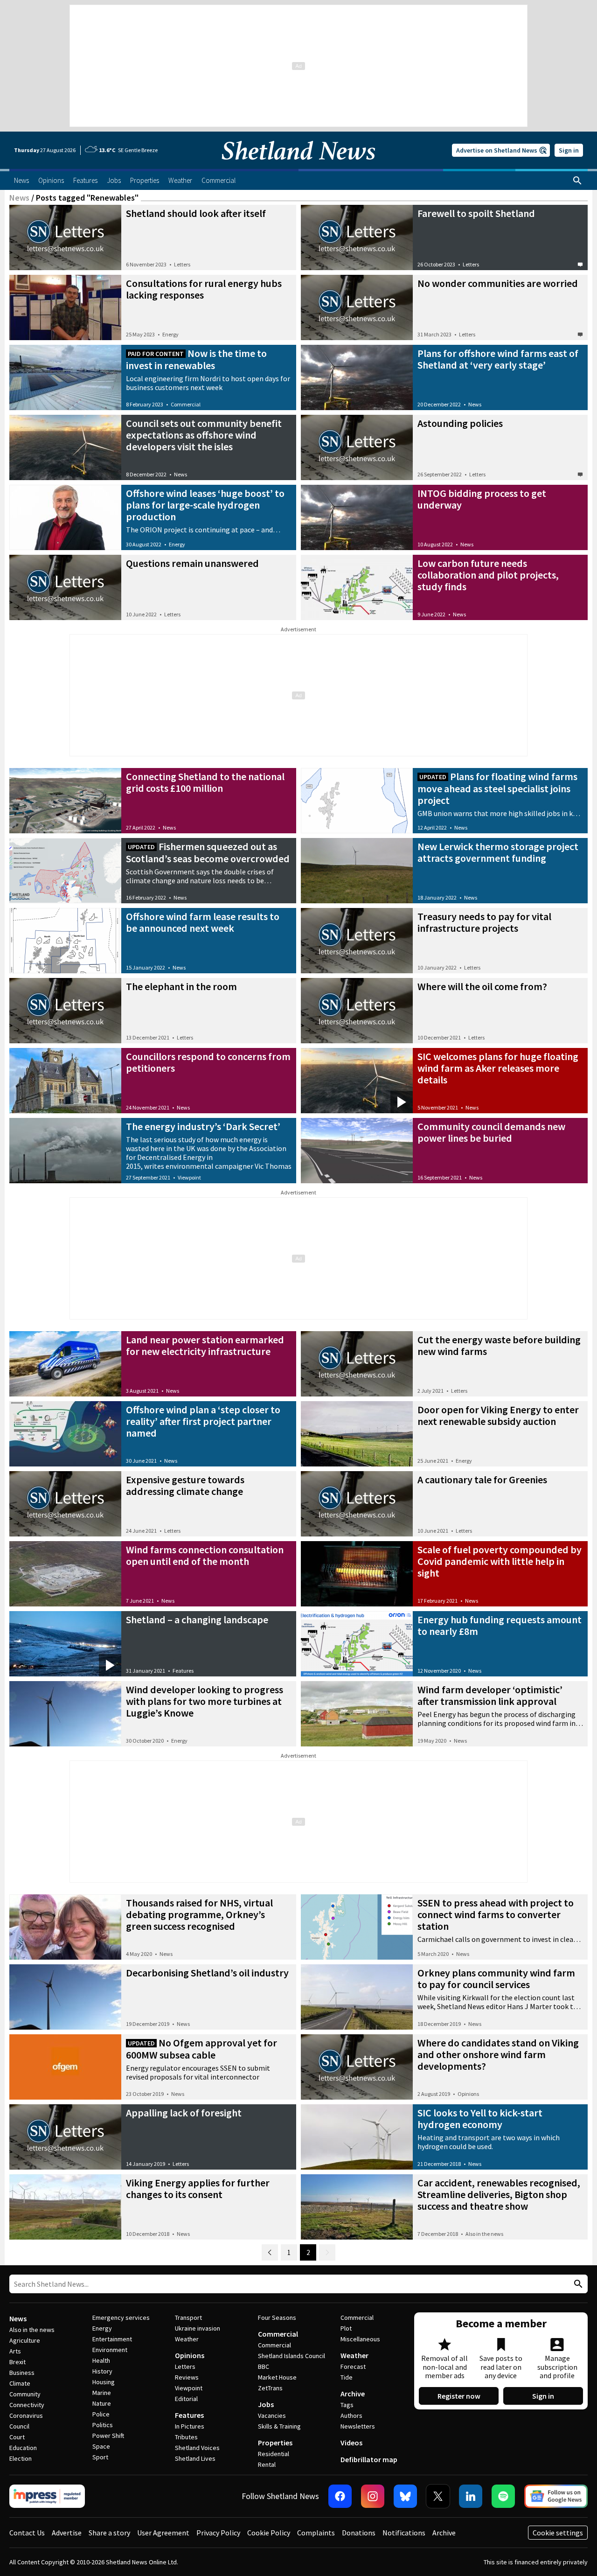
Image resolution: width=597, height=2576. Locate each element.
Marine (102, 2393)
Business (22, 2373)
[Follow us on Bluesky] (405, 2496)
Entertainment (112, 2339)
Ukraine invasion (198, 2328)
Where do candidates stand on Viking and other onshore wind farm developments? (498, 2054)
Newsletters (358, 2426)
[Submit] (577, 2284)
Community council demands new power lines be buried (491, 1132)
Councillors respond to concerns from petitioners (208, 1062)
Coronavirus (26, 2415)
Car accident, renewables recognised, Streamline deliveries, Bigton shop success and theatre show (499, 2194)
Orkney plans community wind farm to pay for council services (496, 1979)
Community (25, 2394)
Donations (359, 2533)
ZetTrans (270, 2388)
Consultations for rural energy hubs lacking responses (204, 289)
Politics (103, 2425)
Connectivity (27, 2405)
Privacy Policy (218, 2533)
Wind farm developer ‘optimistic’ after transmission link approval (490, 1695)
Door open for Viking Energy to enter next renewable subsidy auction (498, 1415)
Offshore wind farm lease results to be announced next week (203, 922)
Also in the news (484, 2234)
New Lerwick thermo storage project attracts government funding (498, 852)
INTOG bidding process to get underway (482, 499)
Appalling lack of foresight (184, 2113)
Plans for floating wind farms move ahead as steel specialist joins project (497, 788)
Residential (274, 2454)
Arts (15, 2351)
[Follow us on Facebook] (340, 2496)
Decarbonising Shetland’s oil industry (207, 1973)
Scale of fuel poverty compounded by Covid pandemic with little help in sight (500, 1561)
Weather (187, 2339)
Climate (20, 2383)
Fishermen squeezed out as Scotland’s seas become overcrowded (208, 852)
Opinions (468, 2094)
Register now (459, 2396)
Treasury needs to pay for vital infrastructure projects (484, 922)
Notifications (404, 2533)
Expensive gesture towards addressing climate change (185, 1485)
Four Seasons (277, 2318)
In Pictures (190, 2426)
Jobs (266, 2404)
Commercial (186, 404)
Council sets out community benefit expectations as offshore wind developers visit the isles (204, 435)
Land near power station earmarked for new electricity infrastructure (205, 1345)
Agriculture (25, 2340)
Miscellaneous (360, 2339)
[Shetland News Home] (298, 166)
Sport (100, 2457)
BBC (264, 2367)
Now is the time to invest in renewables (196, 359)
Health (101, 2360)
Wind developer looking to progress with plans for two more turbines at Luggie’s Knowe (205, 1701)
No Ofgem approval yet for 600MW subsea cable (201, 2049)
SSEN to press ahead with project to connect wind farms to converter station (496, 1914)
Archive (353, 2394)
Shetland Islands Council (292, 2356)
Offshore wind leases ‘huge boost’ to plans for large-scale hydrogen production (205, 505)
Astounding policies (460, 423)
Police (101, 2414)
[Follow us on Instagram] (373, 2496)
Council (19, 2426)
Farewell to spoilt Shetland (476, 213)
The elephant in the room (181, 986)
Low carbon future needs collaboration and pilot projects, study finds (488, 575)
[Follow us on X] (438, 2496)
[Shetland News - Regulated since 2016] (47, 2496)
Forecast (353, 2367)
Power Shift (108, 2436)
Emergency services (121, 2318)
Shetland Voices (197, 2448)
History (102, 2371)
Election (21, 2458)
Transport (188, 2318)
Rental (267, 2464)
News (19, 198)
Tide (347, 2377)
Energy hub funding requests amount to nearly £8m (500, 1625)
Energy (170, 334)
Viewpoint (189, 1177)
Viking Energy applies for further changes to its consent (198, 2189)
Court (17, 2437)
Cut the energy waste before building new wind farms (499, 1345)
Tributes (186, 2437)
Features (183, 1671)
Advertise (67, 2533)
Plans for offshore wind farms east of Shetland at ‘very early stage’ (498, 359)
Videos (351, 2443)
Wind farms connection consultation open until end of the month (205, 1555)
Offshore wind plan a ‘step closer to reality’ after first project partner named (203, 1421)
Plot (346, 2328)
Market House (277, 2377)
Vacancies (272, 2415)
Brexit (17, 2362)
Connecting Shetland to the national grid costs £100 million (205, 782)
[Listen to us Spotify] (503, 2496)
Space (101, 2446)
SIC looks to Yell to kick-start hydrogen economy (480, 2119)
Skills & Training (279, 2426)
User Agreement (163, 2533)
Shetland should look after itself (196, 213)
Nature (102, 2403)
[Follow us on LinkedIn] (471, 2496)
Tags (347, 2405)
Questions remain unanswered (192, 563)
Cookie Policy (269, 2533)
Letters (182, 264)
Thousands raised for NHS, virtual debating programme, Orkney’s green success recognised (199, 1914)
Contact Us (27, 2533)
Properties (275, 2443)
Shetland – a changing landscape (197, 1620)
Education (23, 2448)
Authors (351, 2415)
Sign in (569, 150)
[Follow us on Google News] (556, 2496)
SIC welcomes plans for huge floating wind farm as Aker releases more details (498, 1068)
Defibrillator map (369, 2459)
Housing (104, 2382)
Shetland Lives (195, 2458)
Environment (110, 2350)
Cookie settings (558, 2533)
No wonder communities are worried (498, 283)
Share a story (109, 2533)
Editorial (186, 2399)
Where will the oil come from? (482, 986)
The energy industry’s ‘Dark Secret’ (203, 1126)
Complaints (316, 2533)
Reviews (187, 2377)
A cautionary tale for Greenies (482, 1480)
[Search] (577, 181)
